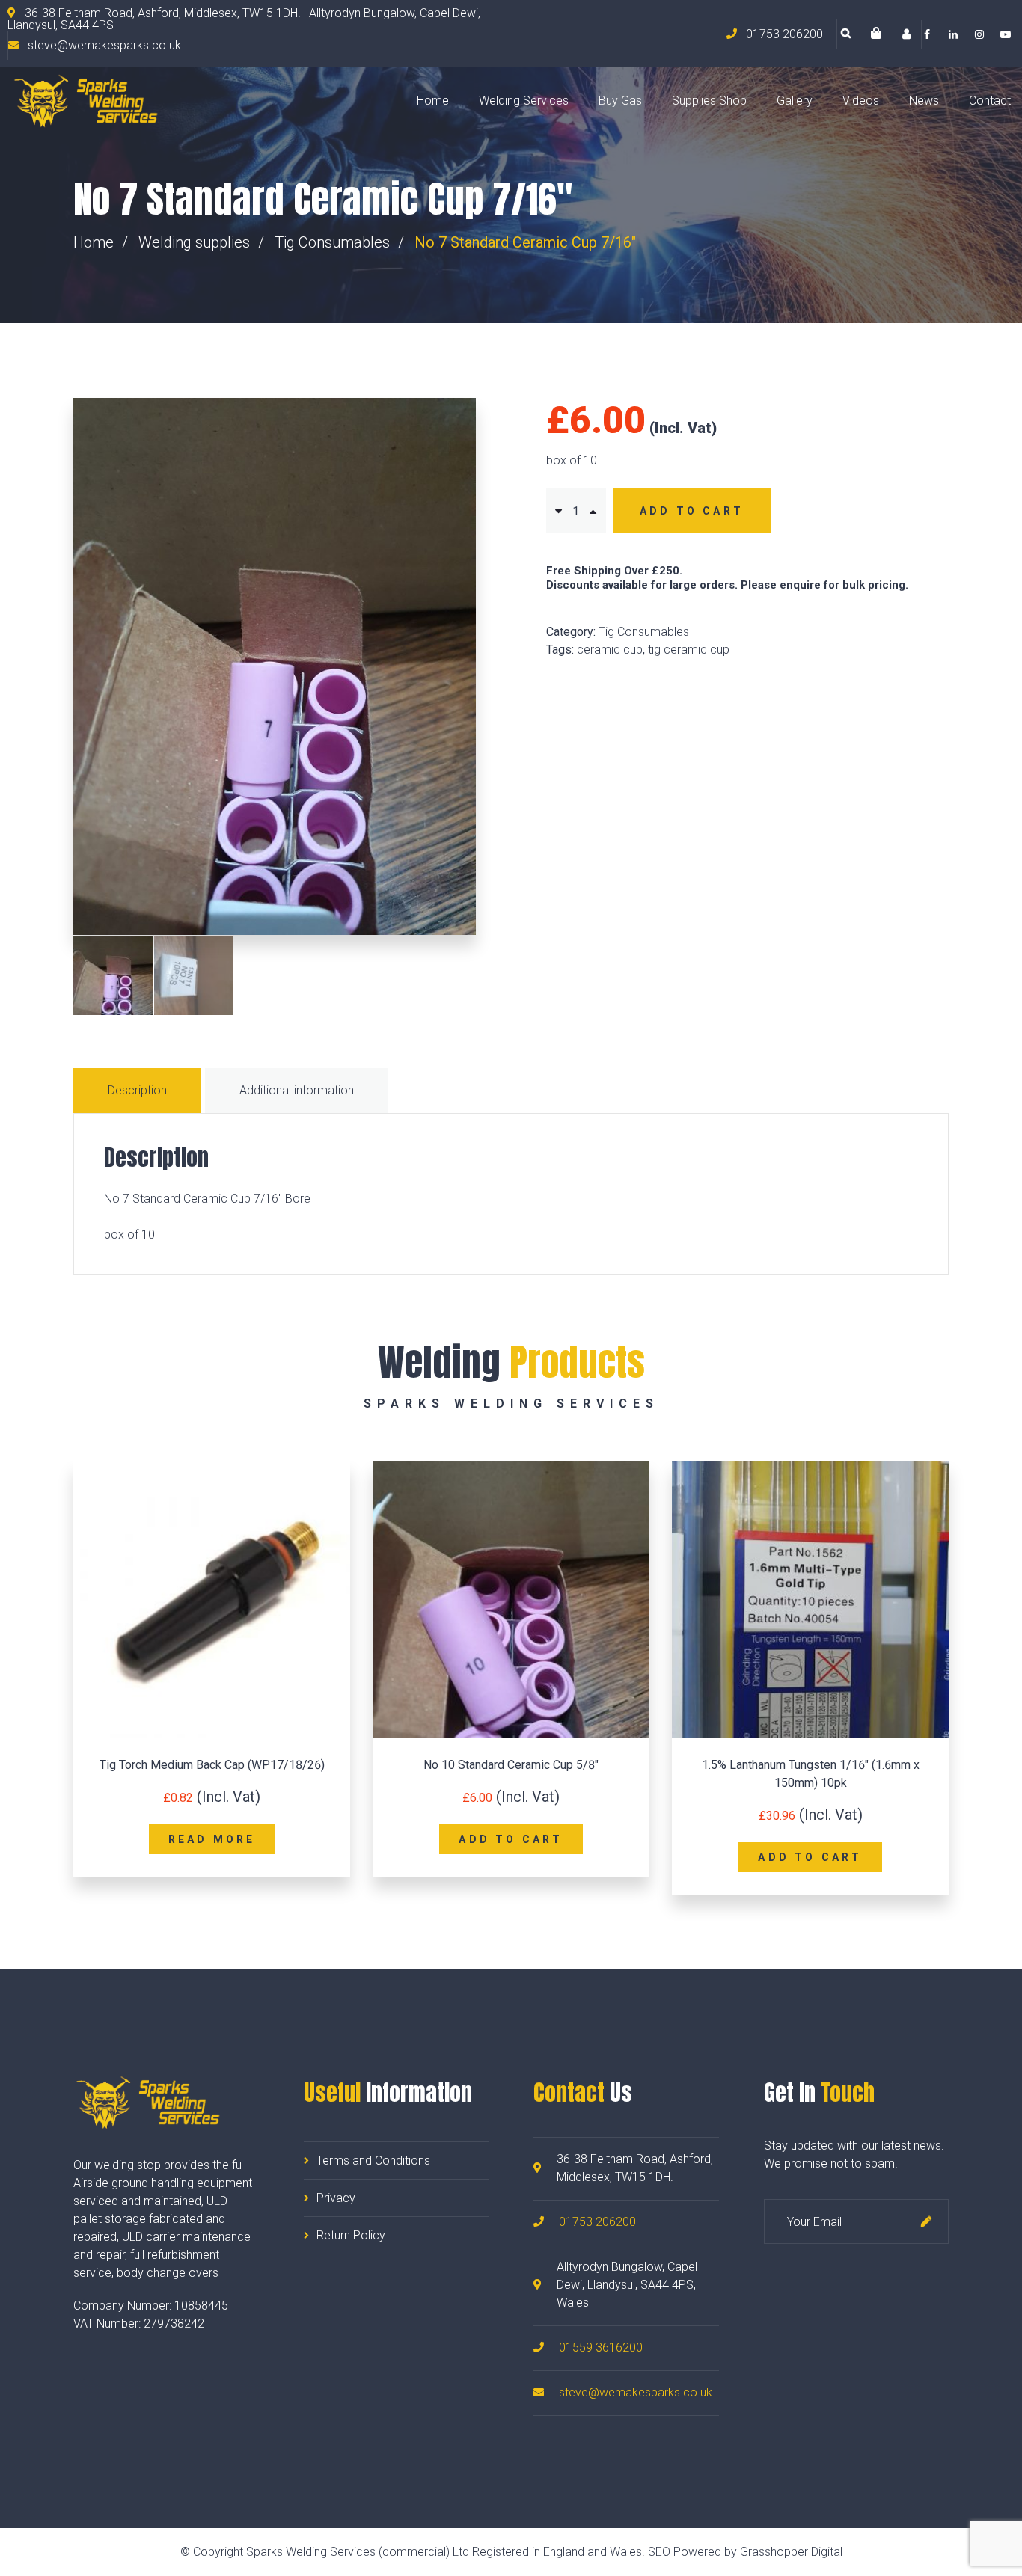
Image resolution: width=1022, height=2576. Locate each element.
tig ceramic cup (689, 650)
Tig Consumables (332, 242)
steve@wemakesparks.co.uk (636, 2392)
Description (137, 1090)
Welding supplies (194, 242)
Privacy (336, 2198)
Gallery (795, 101)
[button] (876, 34)
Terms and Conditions (373, 2161)
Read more (212, 1839)
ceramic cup (610, 650)
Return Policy (351, 2235)
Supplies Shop (709, 101)
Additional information (297, 1090)
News (924, 101)
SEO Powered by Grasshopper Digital (745, 2552)
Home (433, 101)
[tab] (139, 1091)
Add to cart (692, 511)
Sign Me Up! (926, 2221)
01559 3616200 (601, 2347)
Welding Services (524, 101)
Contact (990, 101)
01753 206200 (597, 2222)
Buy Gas (620, 101)
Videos (861, 101)
